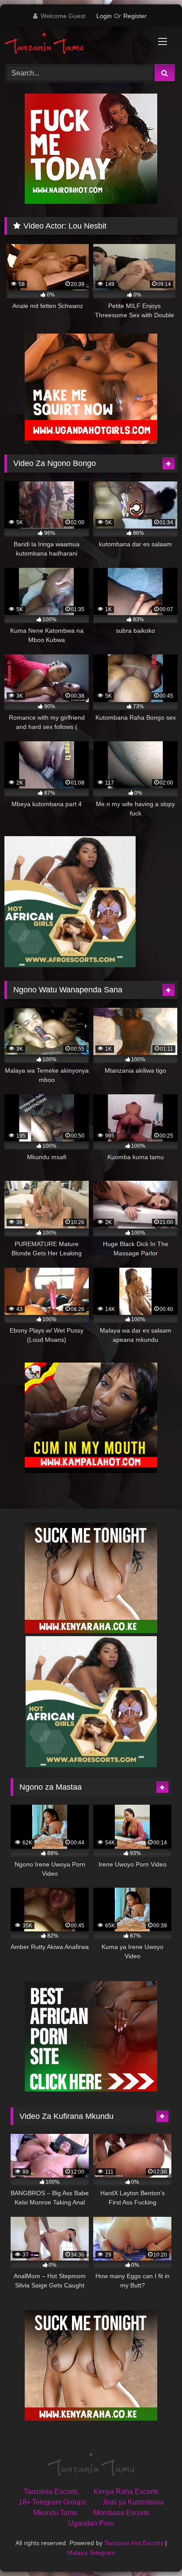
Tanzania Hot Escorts (134, 2543)
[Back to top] (155, 2550)
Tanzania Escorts (51, 2492)
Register (135, 16)
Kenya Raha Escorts (126, 2492)
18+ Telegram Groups (52, 2502)
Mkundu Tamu (55, 2513)
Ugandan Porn (91, 2523)
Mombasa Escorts (121, 2513)
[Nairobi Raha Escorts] (91, 201)
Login (104, 16)
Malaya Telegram (91, 2553)
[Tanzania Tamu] (75, 44)
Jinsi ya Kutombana (133, 2502)
